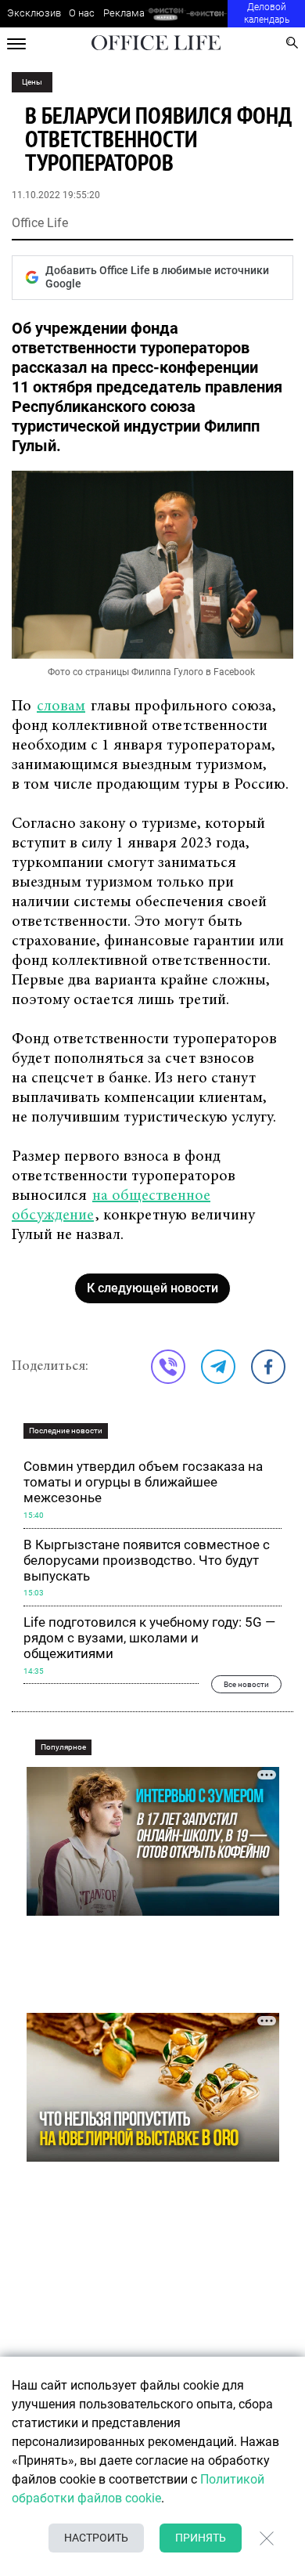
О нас (82, 13)
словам (61, 706)
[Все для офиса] (207, 14)
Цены (32, 82)
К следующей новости (152, 1288)
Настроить (96, 2538)
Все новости (246, 1684)
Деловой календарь (267, 13)
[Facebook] (268, 1367)
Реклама (124, 13)
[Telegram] (218, 1367)
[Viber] (168, 1367)
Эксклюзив (34, 13)
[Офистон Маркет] (165, 14)
